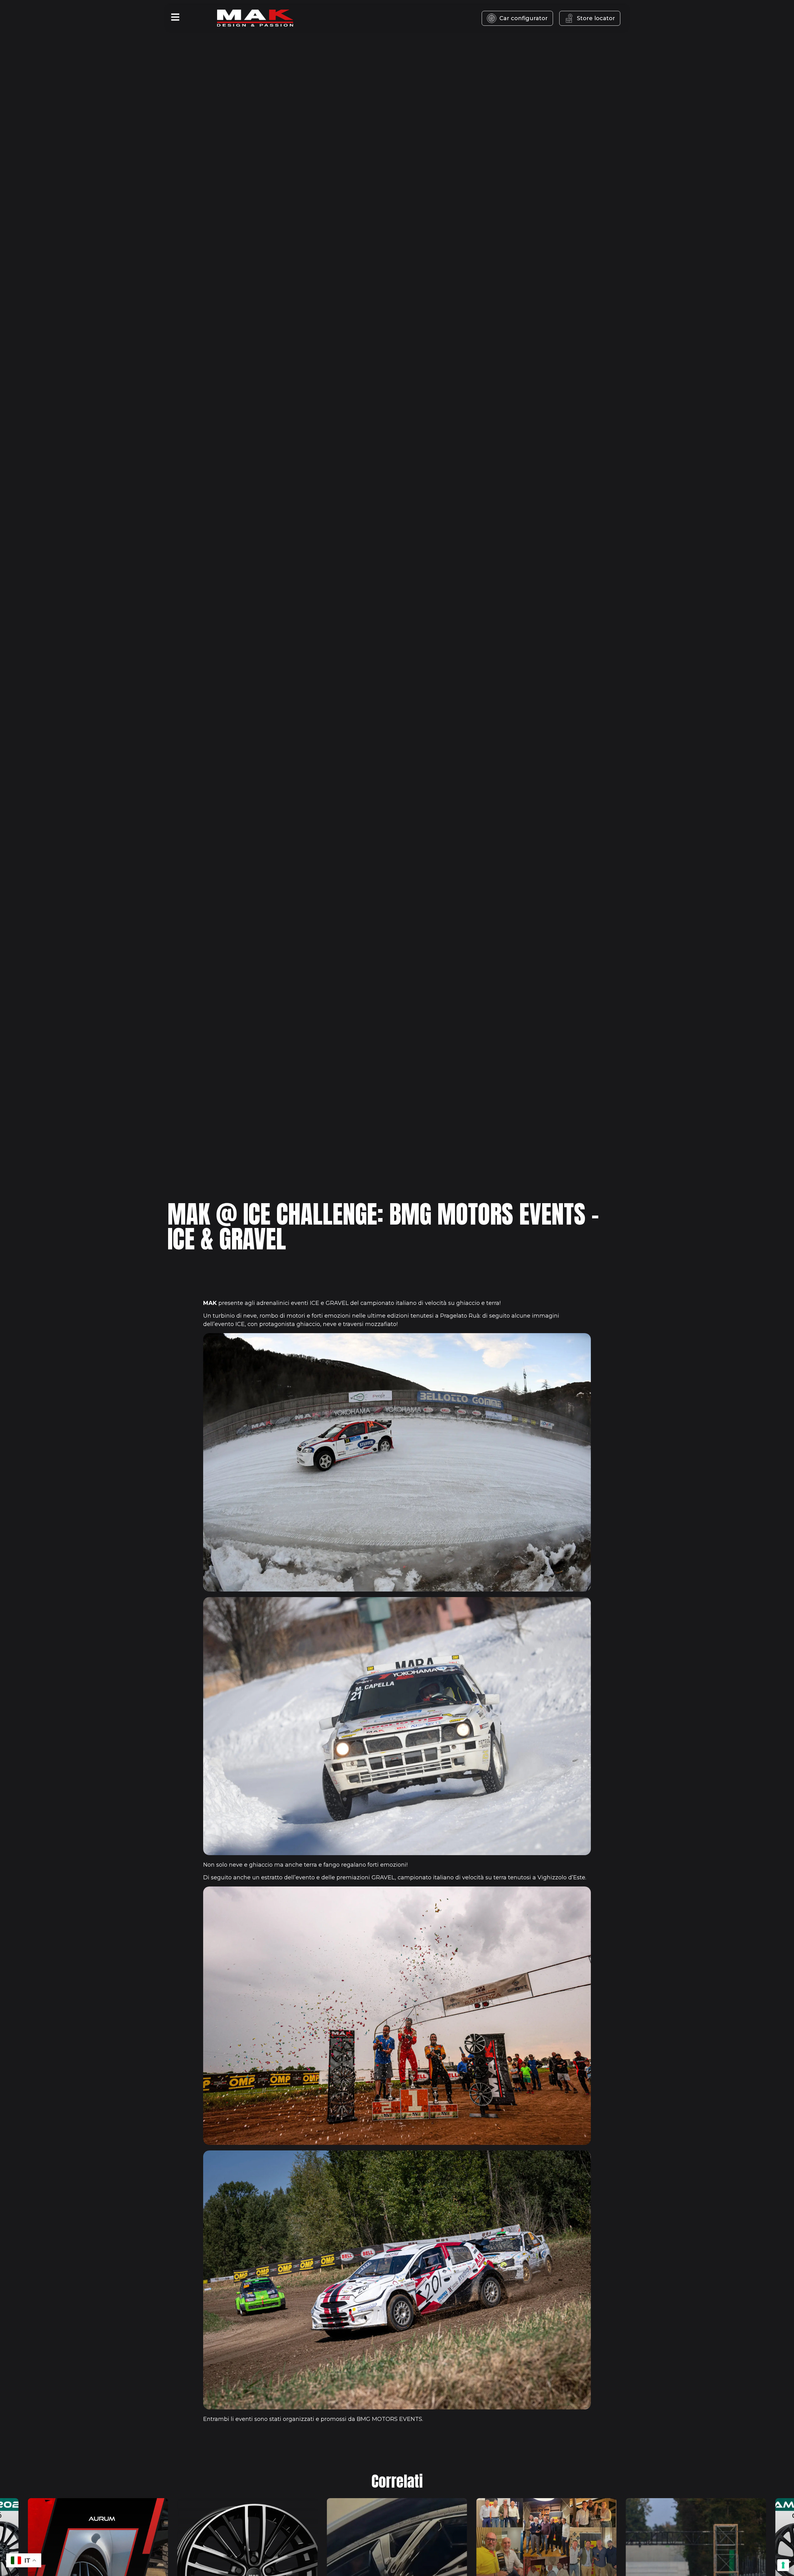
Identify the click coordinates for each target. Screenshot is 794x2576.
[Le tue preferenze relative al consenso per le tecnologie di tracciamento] (783, 2565)
